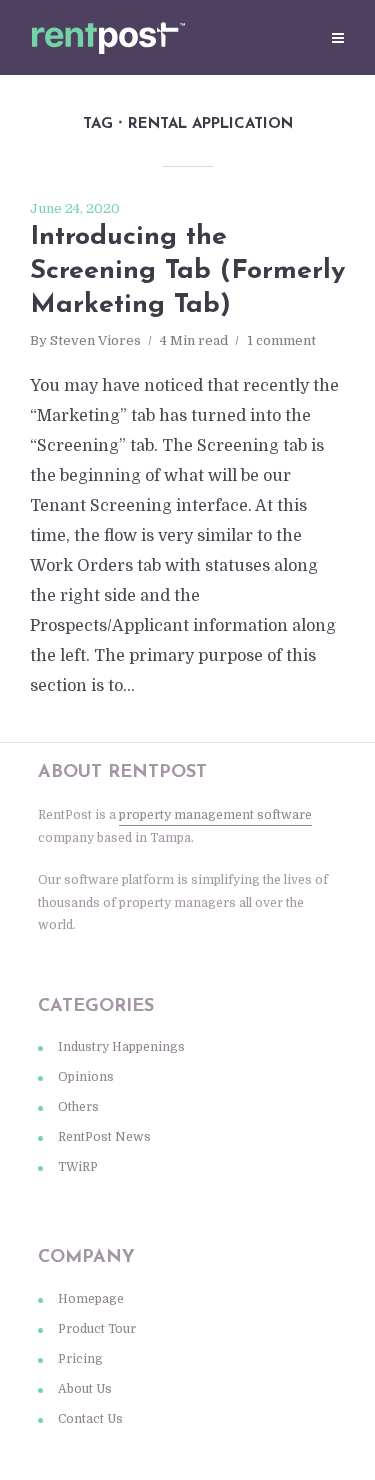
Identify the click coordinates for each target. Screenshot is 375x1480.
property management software (215, 815)
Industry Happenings (121, 1047)
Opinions (86, 1077)
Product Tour (97, 1329)
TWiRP (78, 1167)
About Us (85, 1389)
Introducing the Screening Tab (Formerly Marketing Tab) (187, 271)
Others (78, 1107)
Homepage (91, 1299)
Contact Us (90, 1419)
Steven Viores (95, 340)
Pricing (80, 1359)
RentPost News (104, 1137)
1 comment (281, 340)
